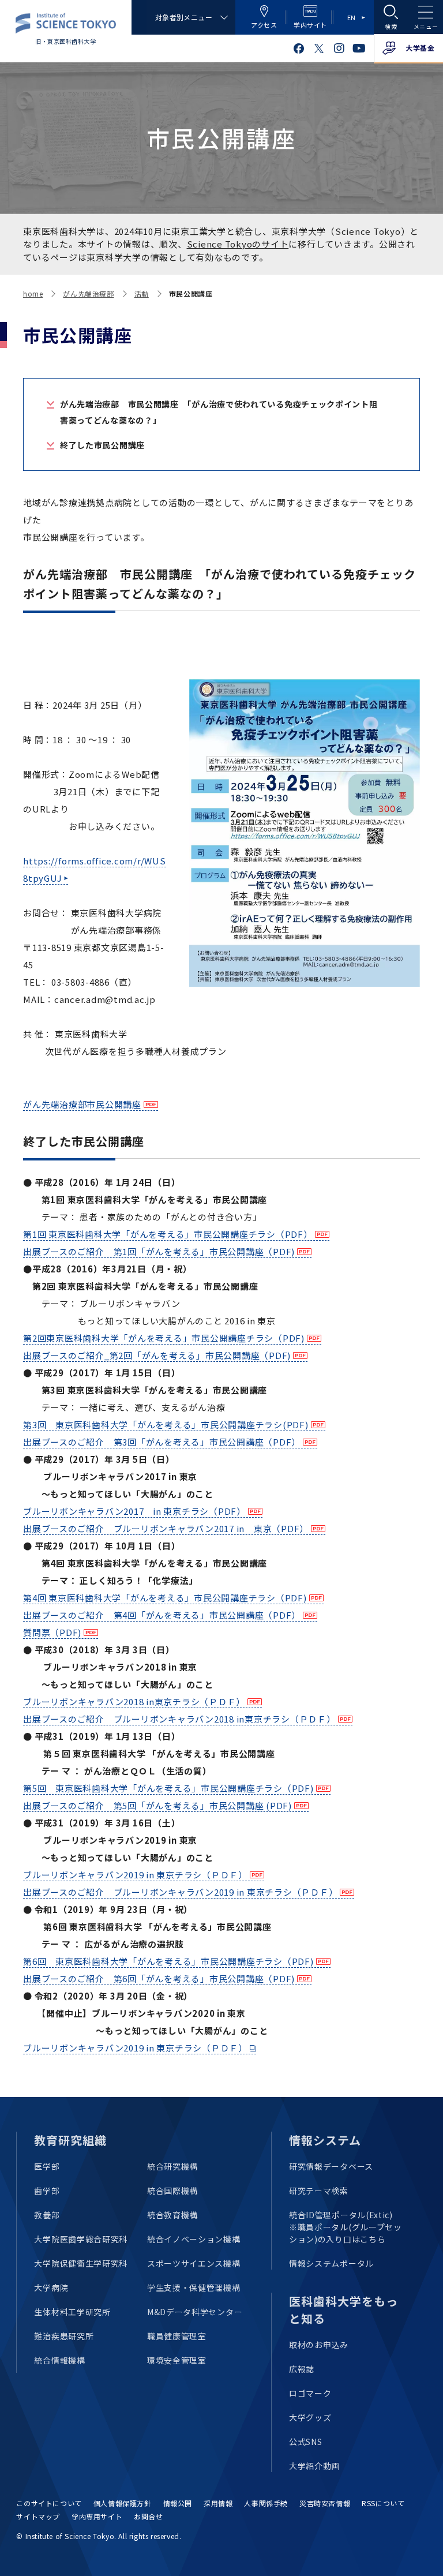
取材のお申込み (319, 2345)
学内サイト (310, 25)
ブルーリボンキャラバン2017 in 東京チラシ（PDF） (134, 1511)
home (33, 293)
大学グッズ (310, 2417)
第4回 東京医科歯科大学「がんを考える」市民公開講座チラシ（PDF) (165, 1598)
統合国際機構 (172, 2191)
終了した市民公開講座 (102, 445)
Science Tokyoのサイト (238, 244)
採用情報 (218, 2503)
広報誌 (302, 2369)
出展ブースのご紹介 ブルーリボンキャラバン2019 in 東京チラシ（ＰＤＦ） (180, 1892)
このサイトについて (49, 2503)
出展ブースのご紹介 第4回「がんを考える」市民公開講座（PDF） (162, 1615)
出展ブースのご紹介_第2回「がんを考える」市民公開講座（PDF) (157, 1355)
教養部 (47, 2215)
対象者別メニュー (184, 17)
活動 (142, 293)
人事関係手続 (266, 2503)
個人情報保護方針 (123, 2503)
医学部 (47, 2166)
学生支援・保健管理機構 (194, 2287)
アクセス (264, 25)
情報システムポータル (331, 2263)
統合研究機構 (172, 2166)
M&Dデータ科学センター (195, 2312)
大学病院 (51, 2287)
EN (352, 17)
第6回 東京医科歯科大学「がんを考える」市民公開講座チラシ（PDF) (168, 1961)
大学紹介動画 (314, 2466)
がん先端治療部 (88, 293)
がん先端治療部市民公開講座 (82, 1104)
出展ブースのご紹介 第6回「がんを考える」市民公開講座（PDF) (159, 1978)
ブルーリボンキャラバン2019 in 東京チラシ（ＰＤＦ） (135, 1875)
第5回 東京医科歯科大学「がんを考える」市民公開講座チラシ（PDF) (168, 1788)
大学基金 (420, 48)
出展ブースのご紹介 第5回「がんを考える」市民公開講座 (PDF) (157, 1805)
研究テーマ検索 (319, 2191)
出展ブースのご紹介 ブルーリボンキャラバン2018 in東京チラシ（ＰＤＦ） (179, 1719)
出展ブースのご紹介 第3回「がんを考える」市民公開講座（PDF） (162, 1442)
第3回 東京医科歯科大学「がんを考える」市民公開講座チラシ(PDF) (166, 1424)
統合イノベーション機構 (194, 2239)
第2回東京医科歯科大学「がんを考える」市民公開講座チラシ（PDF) (164, 1338)
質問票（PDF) (52, 1632)
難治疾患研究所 (64, 2336)
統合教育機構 (172, 2215)
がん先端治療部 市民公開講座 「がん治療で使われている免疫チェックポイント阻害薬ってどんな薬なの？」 (219, 412)
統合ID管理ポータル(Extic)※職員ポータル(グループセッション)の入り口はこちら (346, 2227)
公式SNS (306, 2442)
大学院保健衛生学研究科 (81, 2263)
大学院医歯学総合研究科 (81, 2239)
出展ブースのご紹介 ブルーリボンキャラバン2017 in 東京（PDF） (166, 1528)
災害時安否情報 (325, 2503)
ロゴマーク (310, 2393)
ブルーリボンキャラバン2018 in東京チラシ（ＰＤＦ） (134, 1701)
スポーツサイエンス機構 (194, 2263)
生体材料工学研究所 (72, 2312)
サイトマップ (38, 2516)
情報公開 (178, 2503)
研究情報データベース (331, 2166)
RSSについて (383, 2503)
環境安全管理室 (177, 2360)
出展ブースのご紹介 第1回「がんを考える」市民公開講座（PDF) (159, 1251)
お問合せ (148, 2516)
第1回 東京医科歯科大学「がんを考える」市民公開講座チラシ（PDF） (168, 1234)
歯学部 (47, 2191)
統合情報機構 (59, 2360)
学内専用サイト (97, 2516)
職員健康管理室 (177, 2336)
